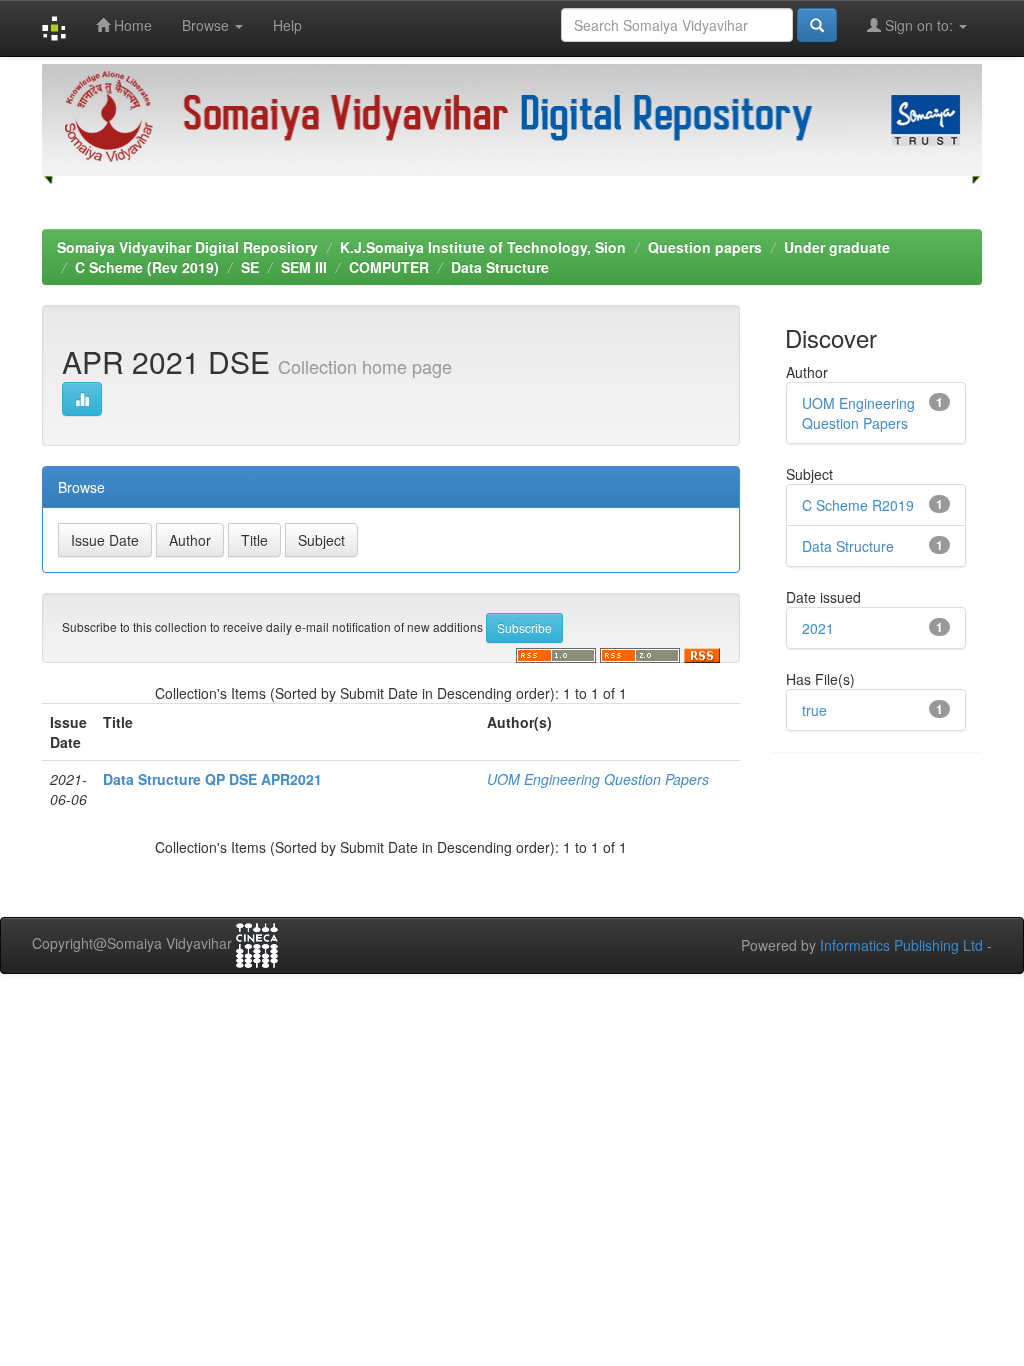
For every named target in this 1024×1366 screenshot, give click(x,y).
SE (250, 267)
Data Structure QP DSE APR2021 (212, 779)
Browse (207, 25)
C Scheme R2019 (858, 505)
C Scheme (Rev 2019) (147, 267)
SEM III (304, 267)
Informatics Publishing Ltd (901, 945)
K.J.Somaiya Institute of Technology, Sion (483, 247)
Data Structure (500, 267)
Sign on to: (919, 25)
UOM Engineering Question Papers (598, 779)
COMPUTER (389, 267)
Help (287, 25)
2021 (818, 628)
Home (131, 25)
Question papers (705, 247)
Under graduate (837, 247)
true (814, 710)
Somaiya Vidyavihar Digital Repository (187, 247)
